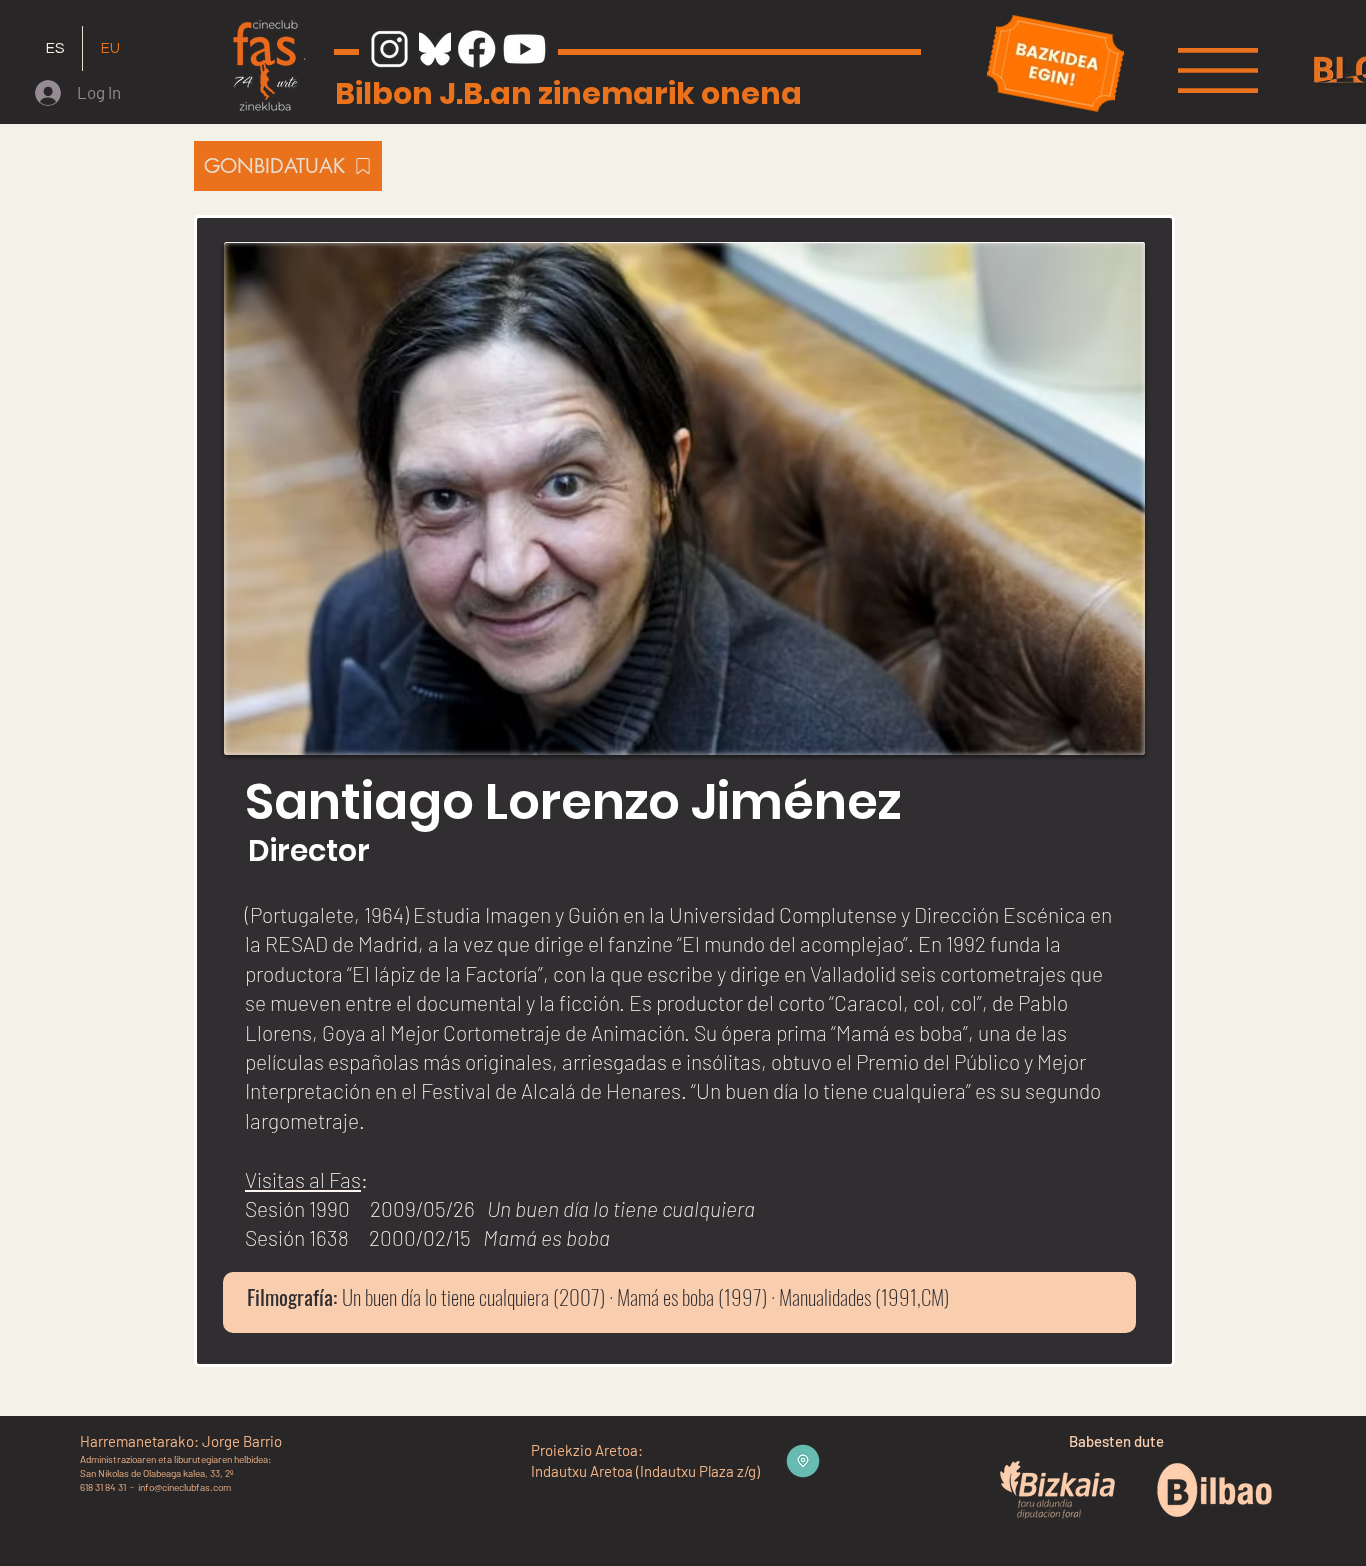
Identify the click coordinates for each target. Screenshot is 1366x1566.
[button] (1218, 70)
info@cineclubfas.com (184, 1487)
